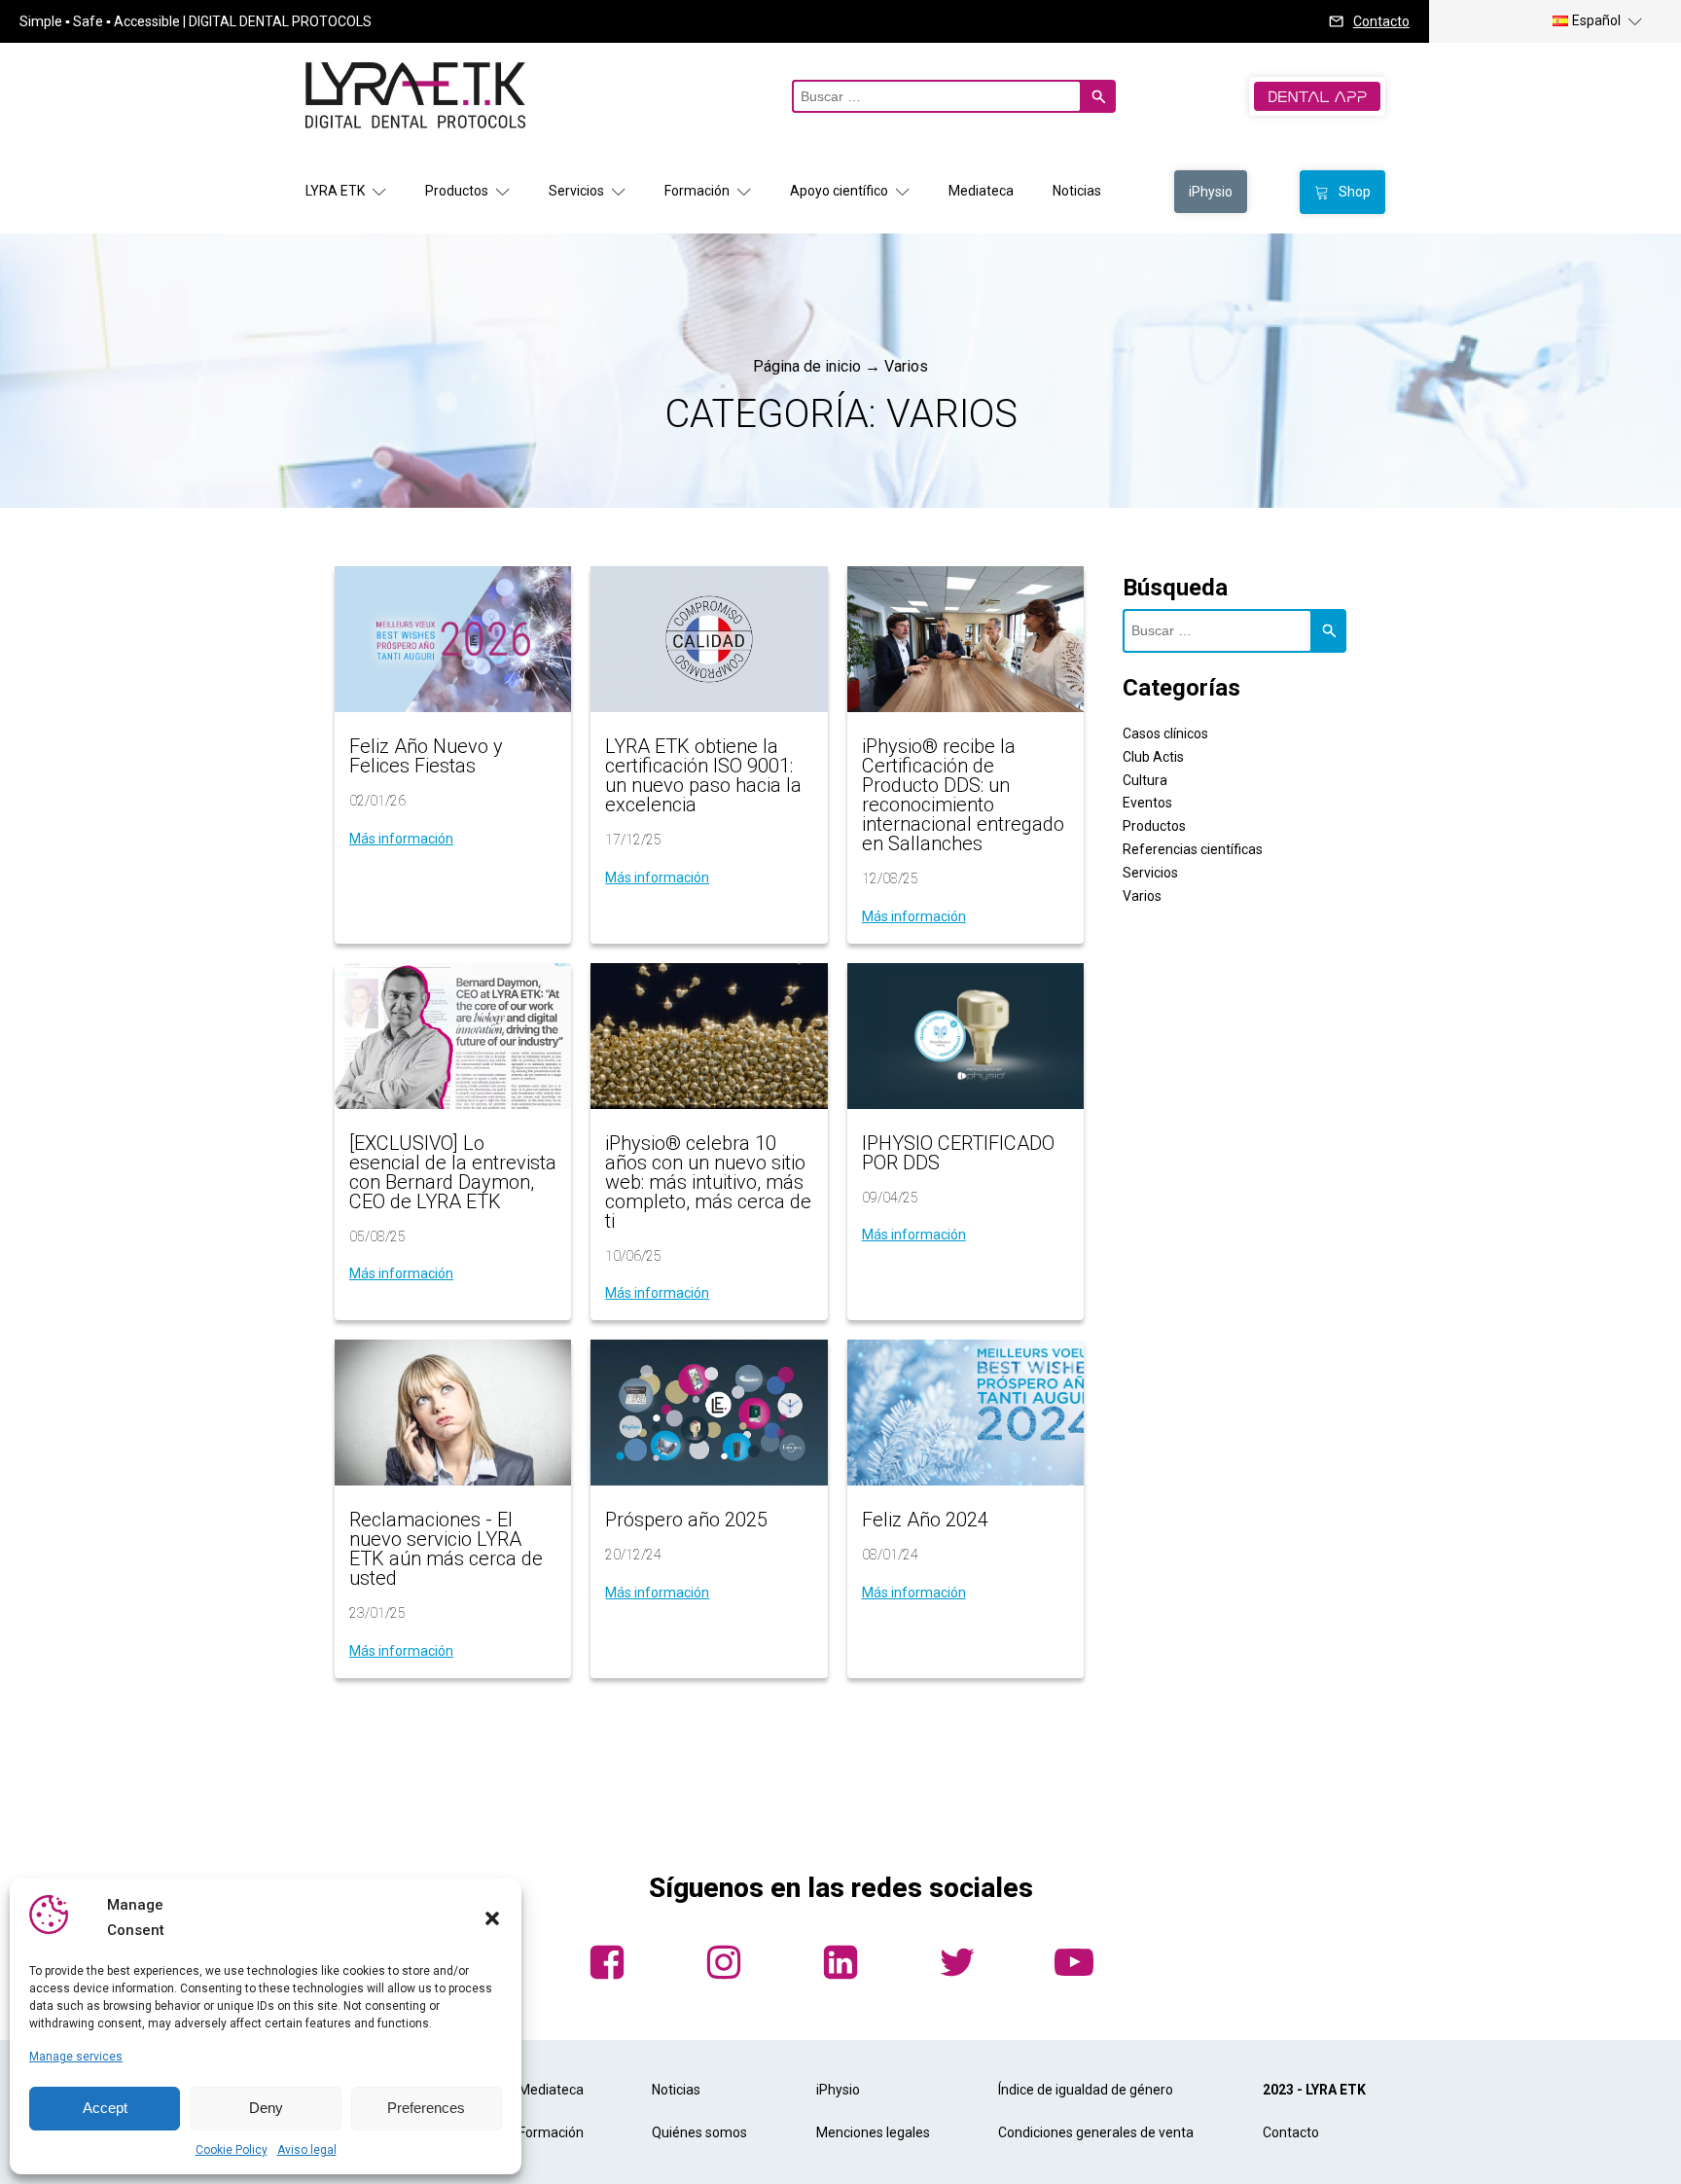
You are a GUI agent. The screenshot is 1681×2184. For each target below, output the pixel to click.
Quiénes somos (699, 2132)
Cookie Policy (232, 2150)
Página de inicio (807, 366)
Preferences (426, 2108)
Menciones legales (873, 2132)
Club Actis (1153, 757)
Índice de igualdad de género (1086, 2090)
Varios (1142, 896)
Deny (266, 2108)
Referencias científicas (1193, 849)
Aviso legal (307, 2150)
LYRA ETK (335, 191)
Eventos (1147, 803)
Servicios (576, 191)
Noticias (1077, 191)
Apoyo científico (839, 191)
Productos (457, 191)
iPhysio (838, 2090)
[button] (492, 1918)
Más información (401, 839)
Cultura (1145, 780)
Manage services (76, 2057)
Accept (105, 2108)
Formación (697, 191)
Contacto (1381, 21)
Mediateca (981, 191)
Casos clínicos (1165, 734)
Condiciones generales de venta (1096, 2132)
